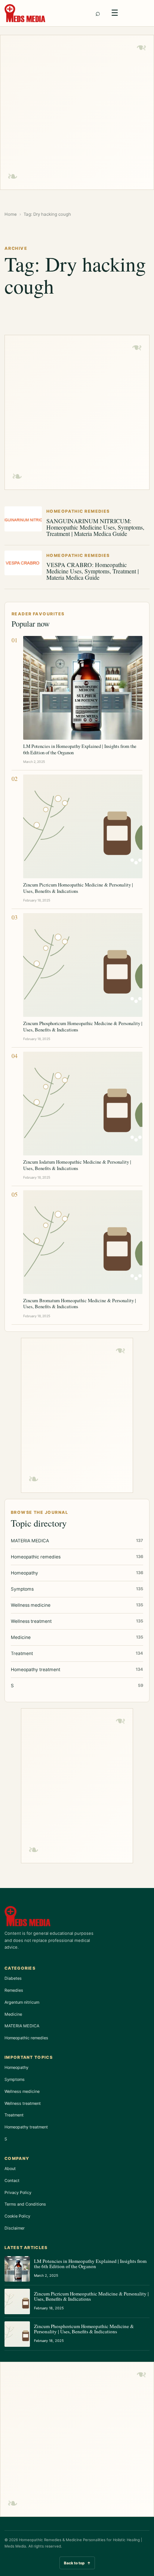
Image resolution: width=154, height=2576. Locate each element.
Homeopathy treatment (26, 2127)
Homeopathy (16, 2067)
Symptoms (15, 2079)
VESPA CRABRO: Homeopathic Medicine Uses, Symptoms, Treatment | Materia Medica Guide (93, 571)
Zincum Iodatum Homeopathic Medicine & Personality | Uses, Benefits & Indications (77, 1165)
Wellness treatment (23, 2103)
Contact (12, 2180)
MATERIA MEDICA (22, 2026)
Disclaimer (15, 2228)
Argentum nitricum (22, 2002)
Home (11, 214)
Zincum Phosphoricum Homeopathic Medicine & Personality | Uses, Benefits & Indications (83, 1026)
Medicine (13, 2014)
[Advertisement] (77, 112)
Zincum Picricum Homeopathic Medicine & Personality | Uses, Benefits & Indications (78, 888)
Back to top (77, 2563)
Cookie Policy (17, 2216)
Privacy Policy (18, 2192)
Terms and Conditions (25, 2204)
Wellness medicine (22, 2091)
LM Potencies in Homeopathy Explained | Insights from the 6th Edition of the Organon (80, 749)
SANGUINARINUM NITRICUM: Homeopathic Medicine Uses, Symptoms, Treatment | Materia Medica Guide (95, 527)
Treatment (14, 2115)
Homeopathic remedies (26, 2038)
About (10, 2169)
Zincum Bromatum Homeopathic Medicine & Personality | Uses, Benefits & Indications (80, 1303)
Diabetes (13, 1978)
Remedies (14, 1990)
